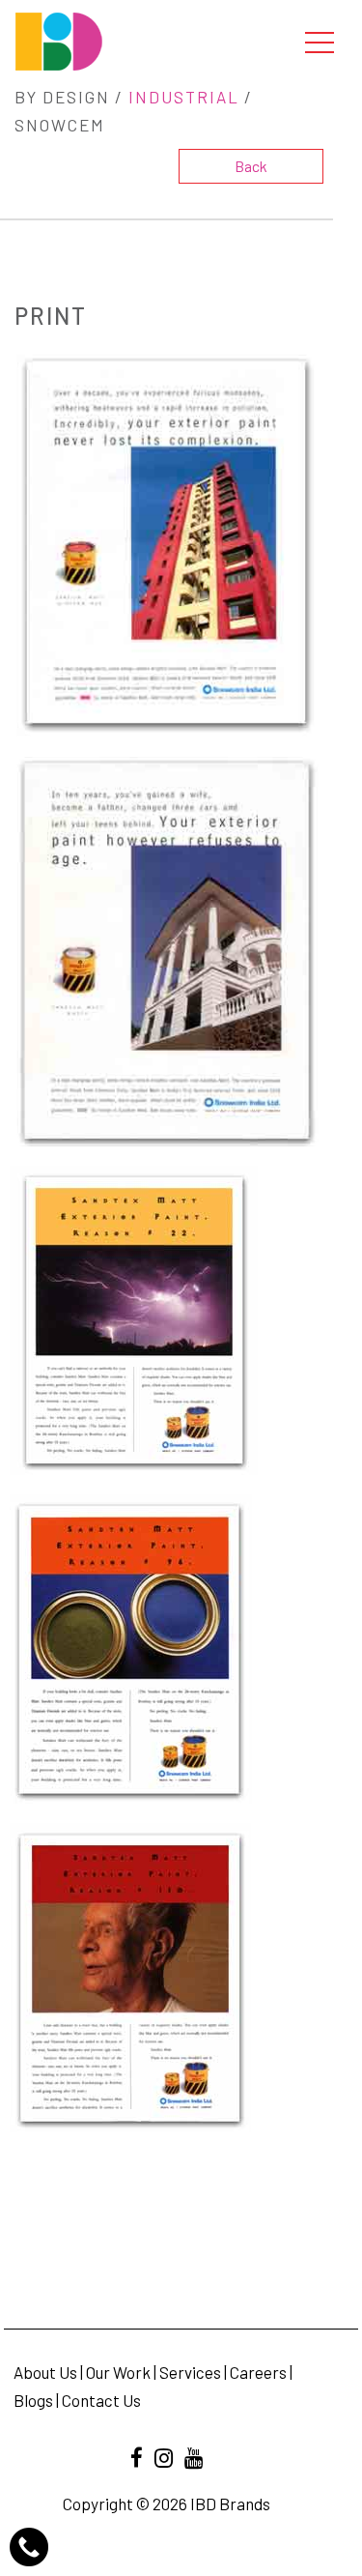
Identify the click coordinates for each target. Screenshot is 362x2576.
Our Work (118, 2372)
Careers (258, 2372)
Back (251, 166)
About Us (45, 2372)
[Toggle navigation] (320, 42)
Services (190, 2372)
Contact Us (101, 2400)
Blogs (33, 2400)
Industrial (184, 97)
